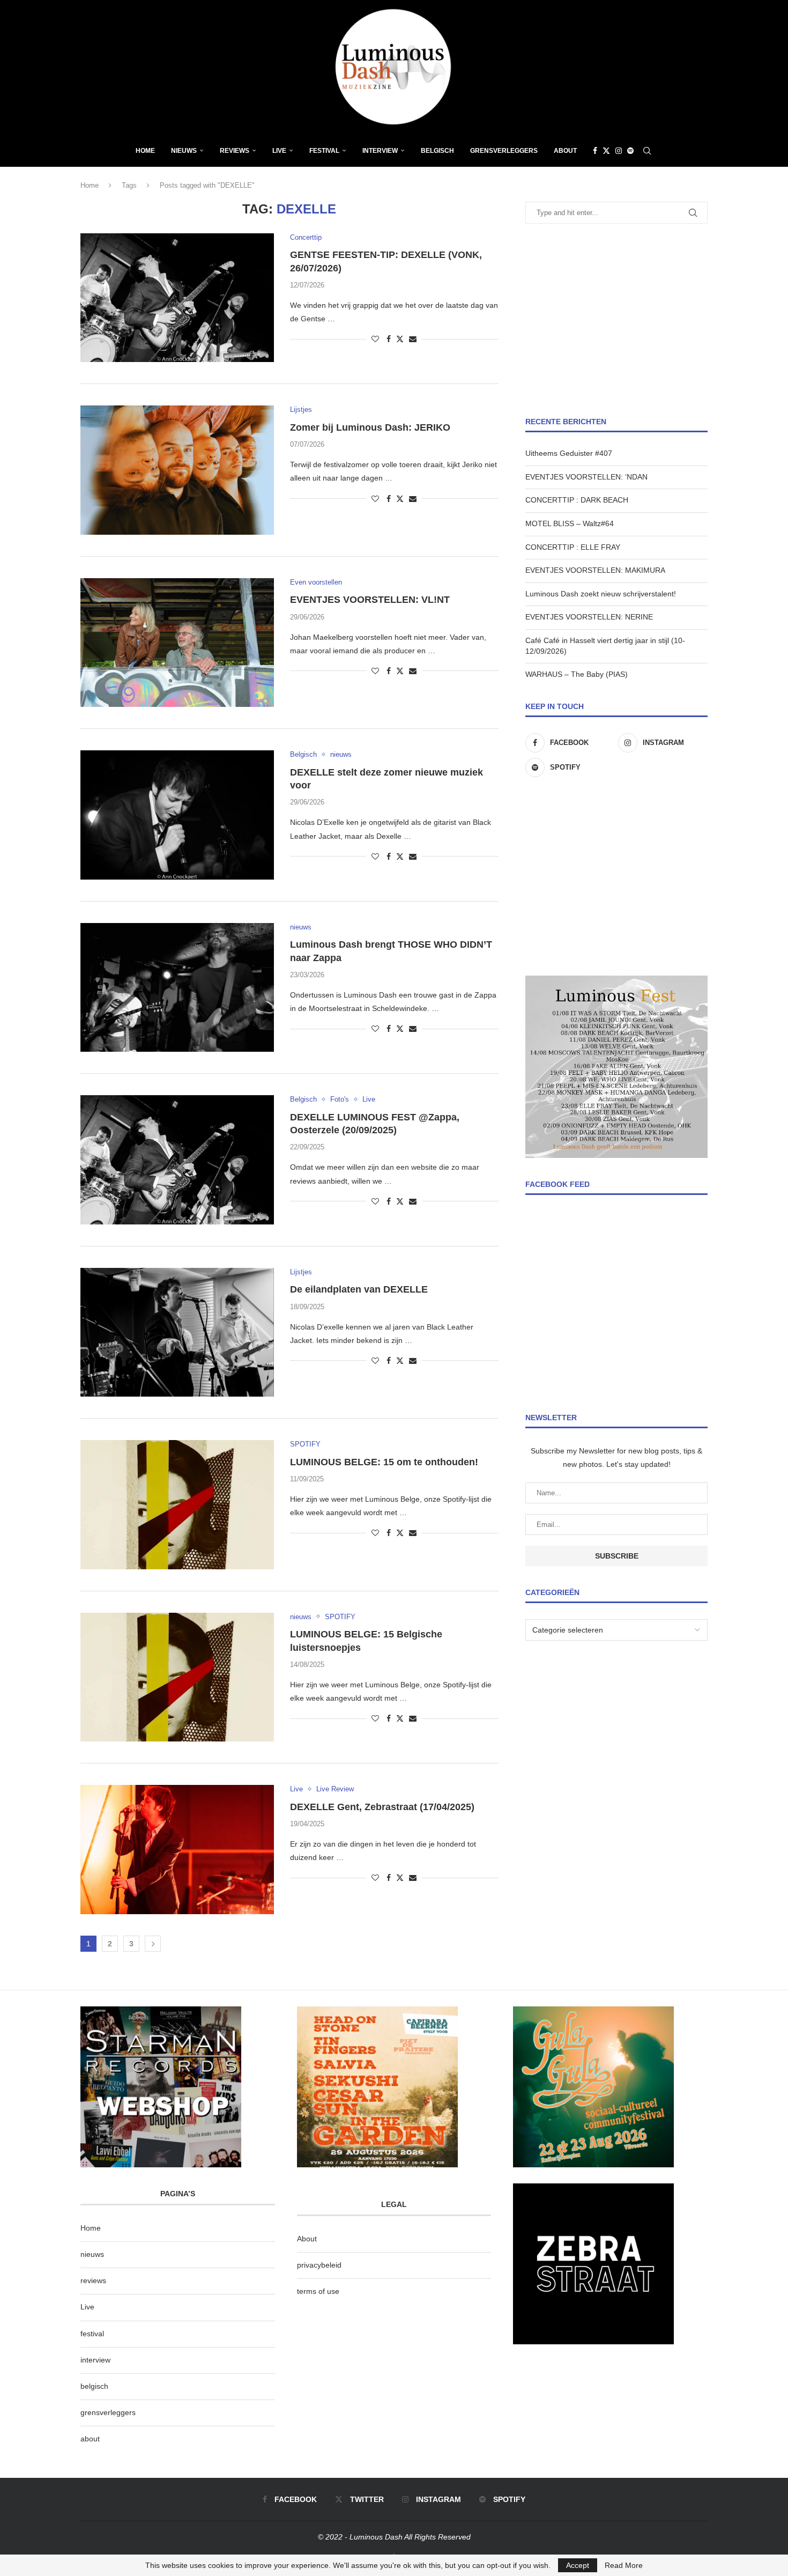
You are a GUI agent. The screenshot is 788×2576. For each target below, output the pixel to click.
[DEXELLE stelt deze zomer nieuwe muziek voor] (177, 815)
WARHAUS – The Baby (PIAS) (577, 674)
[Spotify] (630, 151)
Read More (624, 2565)
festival (92, 2334)
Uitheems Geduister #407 (569, 453)
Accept (578, 2565)
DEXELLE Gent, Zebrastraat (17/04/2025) (382, 1807)
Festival (324, 151)
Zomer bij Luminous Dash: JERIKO (370, 427)
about (90, 2439)
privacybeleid (319, 2265)
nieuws (184, 151)
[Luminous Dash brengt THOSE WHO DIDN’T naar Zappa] (177, 987)
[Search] (647, 151)
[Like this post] (375, 339)
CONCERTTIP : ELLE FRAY (573, 547)
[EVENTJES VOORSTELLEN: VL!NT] (177, 643)
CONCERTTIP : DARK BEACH (577, 500)
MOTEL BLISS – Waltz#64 (570, 523)
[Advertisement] (616, 320)
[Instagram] (619, 151)
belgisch (94, 2386)
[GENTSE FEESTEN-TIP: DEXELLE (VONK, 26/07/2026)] (177, 298)
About (565, 151)
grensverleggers (108, 2412)
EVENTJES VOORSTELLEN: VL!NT (370, 600)
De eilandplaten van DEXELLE (359, 1289)
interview (95, 2360)
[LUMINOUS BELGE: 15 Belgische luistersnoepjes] (177, 1677)
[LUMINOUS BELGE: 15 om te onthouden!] (177, 1504)
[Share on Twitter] (400, 339)
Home (145, 151)
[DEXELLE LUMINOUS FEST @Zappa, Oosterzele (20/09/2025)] (177, 1160)
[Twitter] (606, 151)
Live (279, 151)
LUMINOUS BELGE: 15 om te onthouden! (384, 1462)
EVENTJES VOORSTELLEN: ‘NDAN (586, 477)
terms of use (318, 2291)
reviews (93, 2280)
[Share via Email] (413, 339)
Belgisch (437, 151)
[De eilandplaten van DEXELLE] (177, 1332)
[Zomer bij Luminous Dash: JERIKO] (177, 470)
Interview (380, 151)
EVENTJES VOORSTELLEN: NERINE (589, 617)
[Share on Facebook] (389, 339)
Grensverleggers (504, 151)
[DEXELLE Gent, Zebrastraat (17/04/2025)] (177, 1849)
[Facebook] (595, 151)
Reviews (235, 151)
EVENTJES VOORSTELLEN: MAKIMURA (595, 570)
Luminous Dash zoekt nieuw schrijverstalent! (601, 594)
